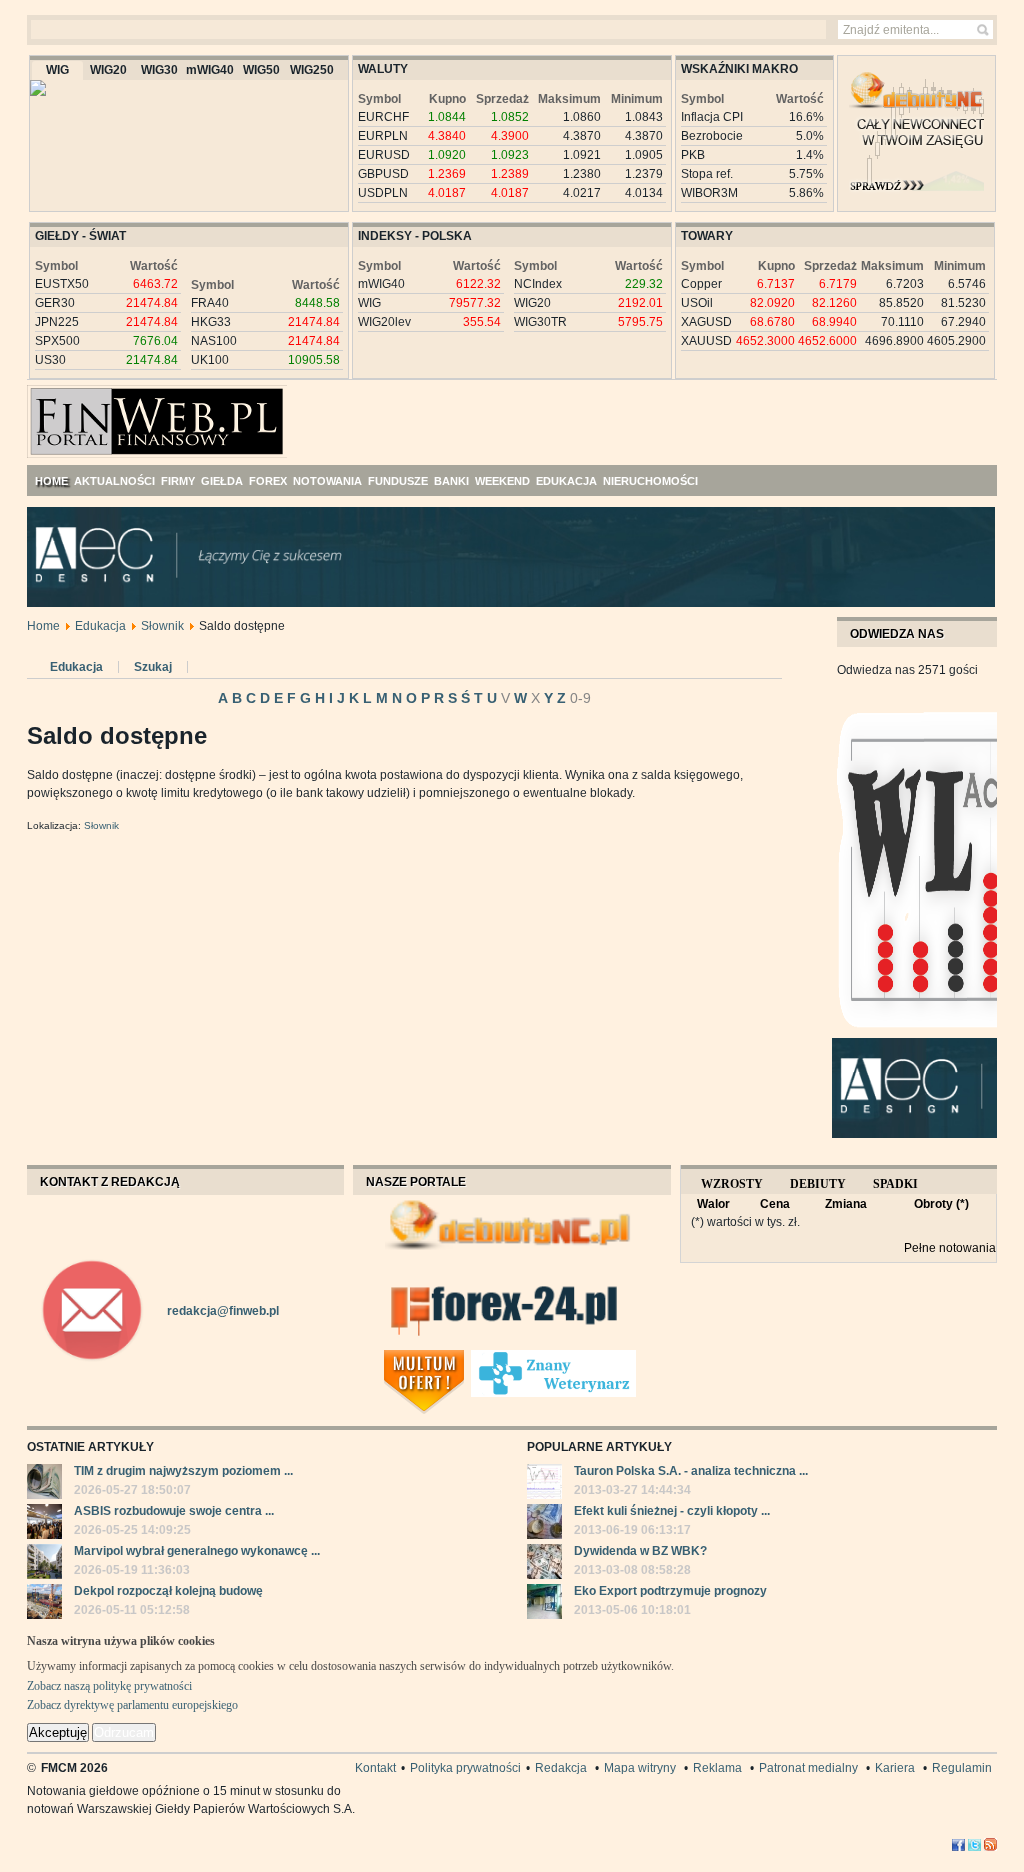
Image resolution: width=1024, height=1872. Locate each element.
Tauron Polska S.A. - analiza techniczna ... (691, 1471)
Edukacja (100, 626)
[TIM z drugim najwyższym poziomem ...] (44, 1484)
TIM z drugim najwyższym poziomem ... (183, 1471)
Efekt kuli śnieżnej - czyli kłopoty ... (672, 1511)
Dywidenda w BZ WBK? (640, 1551)
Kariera (895, 1768)
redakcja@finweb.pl (223, 1311)
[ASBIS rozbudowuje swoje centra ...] (44, 1524)
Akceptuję (58, 1732)
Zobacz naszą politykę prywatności (109, 1686)
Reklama (717, 1768)
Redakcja (561, 1768)
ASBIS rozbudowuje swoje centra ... (174, 1511)
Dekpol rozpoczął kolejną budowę (168, 1591)
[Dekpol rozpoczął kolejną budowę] (44, 1604)
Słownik (162, 626)
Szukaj (153, 667)
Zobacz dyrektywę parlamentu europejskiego (132, 1705)
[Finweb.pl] (85, 413)
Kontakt (375, 1768)
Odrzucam (124, 1732)
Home (43, 626)
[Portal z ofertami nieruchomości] (465, 1358)
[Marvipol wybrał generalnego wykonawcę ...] (44, 1564)
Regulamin (962, 1768)
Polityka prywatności (465, 1768)
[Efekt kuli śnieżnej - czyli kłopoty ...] (544, 1524)
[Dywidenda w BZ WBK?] (544, 1564)
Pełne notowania (950, 1248)
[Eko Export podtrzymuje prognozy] (544, 1604)
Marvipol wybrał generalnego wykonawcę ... (197, 1551)
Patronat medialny (808, 1768)
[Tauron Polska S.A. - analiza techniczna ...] (544, 1484)
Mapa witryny (640, 1768)
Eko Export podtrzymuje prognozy (670, 1591)
